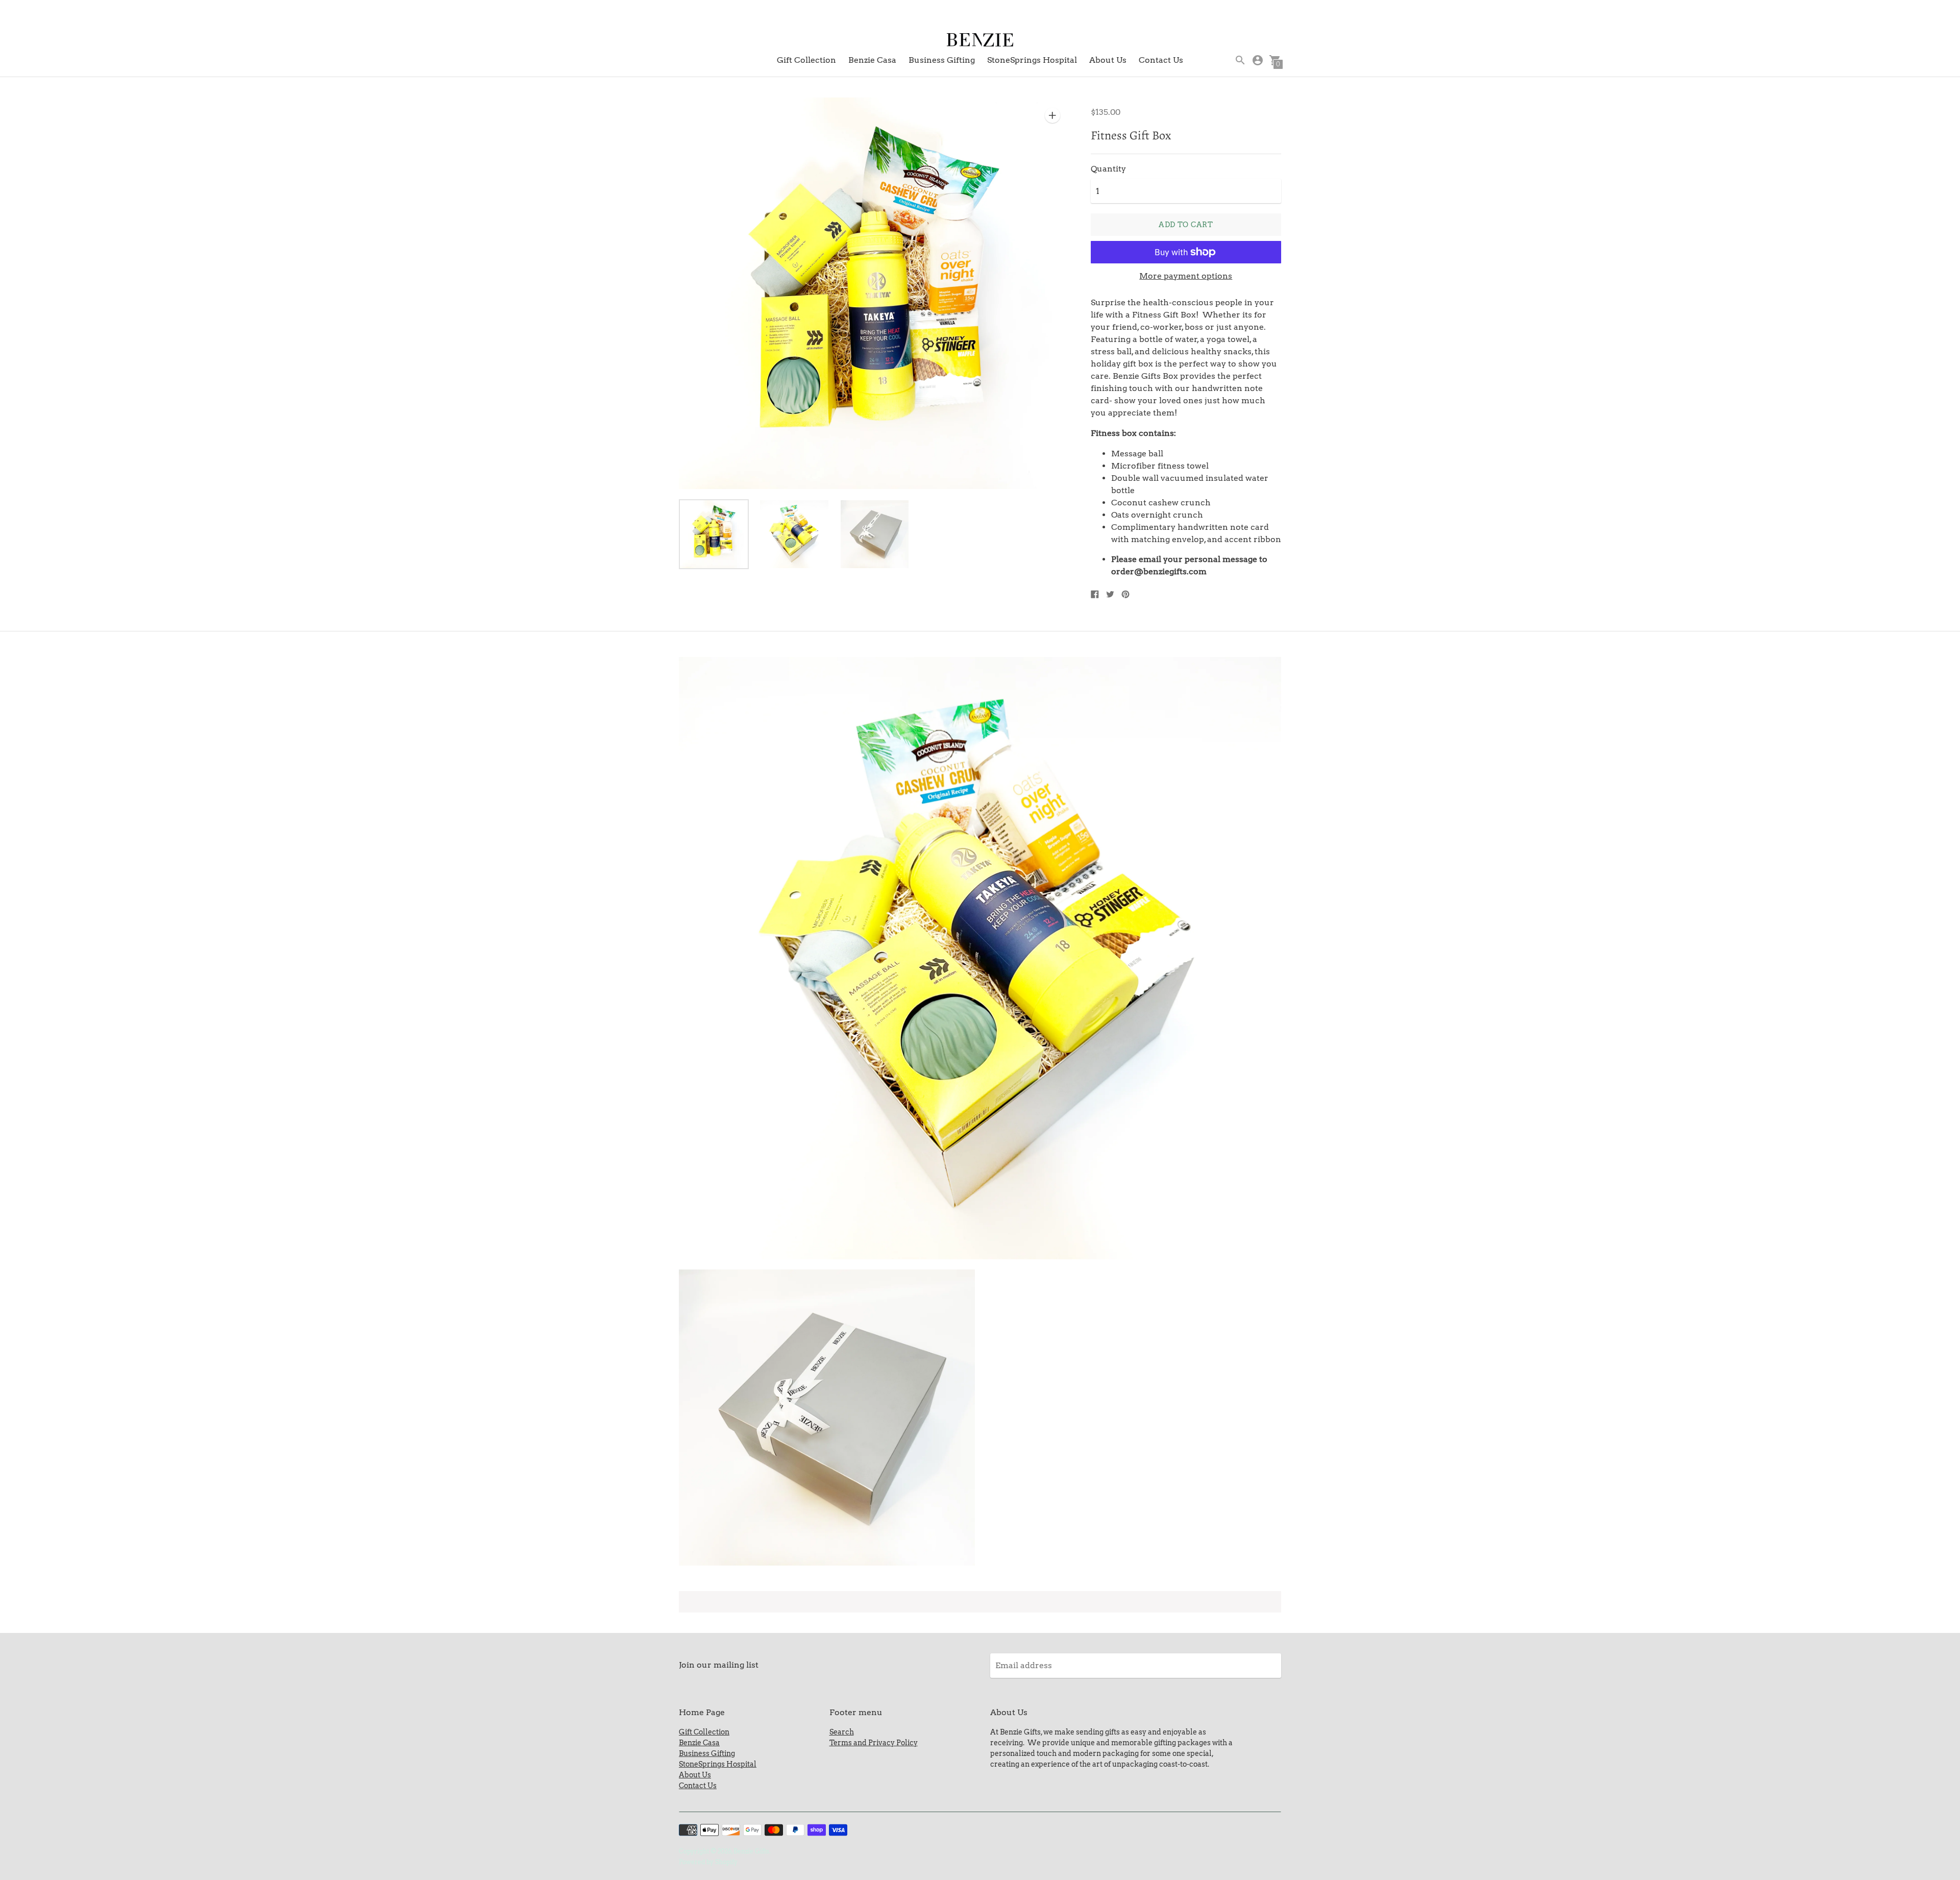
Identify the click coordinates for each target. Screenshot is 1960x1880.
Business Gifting (942, 60)
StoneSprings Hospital (1032, 60)
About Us (1108, 60)
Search (842, 1732)
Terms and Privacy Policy (874, 1743)
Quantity (1108, 169)
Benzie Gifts (751, 1851)
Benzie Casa (872, 60)
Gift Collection (806, 60)
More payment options (1186, 276)
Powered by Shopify (708, 1862)
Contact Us (1161, 60)
